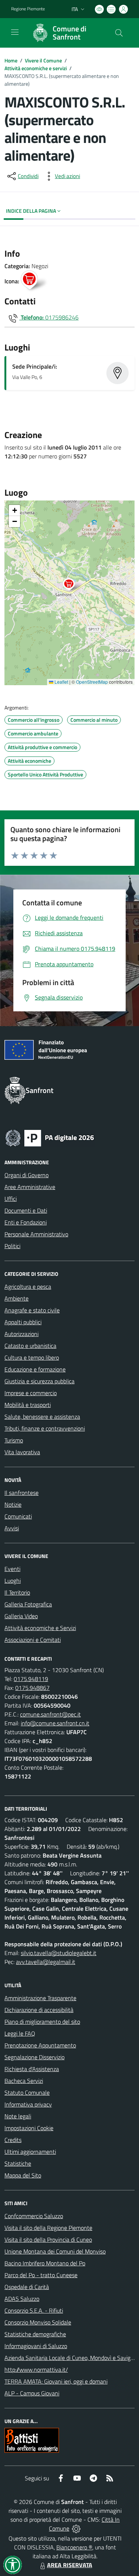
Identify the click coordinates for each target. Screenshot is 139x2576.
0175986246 (62, 317)
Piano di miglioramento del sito (42, 2022)
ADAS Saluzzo (22, 2299)
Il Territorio (17, 1592)
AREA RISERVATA (70, 2565)
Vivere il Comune (43, 60)
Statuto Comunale (27, 2092)
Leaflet (61, 682)
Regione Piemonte (28, 9)
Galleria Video (21, 1616)
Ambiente (16, 1298)
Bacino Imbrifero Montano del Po (45, 2263)
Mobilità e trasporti (28, 1405)
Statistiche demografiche (35, 2334)
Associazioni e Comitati (33, 1640)
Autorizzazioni (21, 1334)
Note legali (18, 2116)
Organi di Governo (27, 1175)
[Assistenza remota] (76, 2528)
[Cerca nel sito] (119, 33)
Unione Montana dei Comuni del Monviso (55, 2251)
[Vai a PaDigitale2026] (50, 1137)
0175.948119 (31, 1679)
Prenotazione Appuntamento (40, 2045)
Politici (12, 1246)
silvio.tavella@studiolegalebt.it (59, 1953)
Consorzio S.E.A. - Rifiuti (34, 2310)
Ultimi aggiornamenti (30, 2152)
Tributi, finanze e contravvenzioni (45, 1428)
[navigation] (15, 32)
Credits (13, 2140)
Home (11, 60)
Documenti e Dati (26, 1210)
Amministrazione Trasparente (40, 1998)
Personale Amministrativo (36, 1234)
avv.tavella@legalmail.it (46, 1962)
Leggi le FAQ (20, 2033)
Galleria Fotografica (28, 1604)
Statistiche (18, 2163)
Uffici (11, 1199)
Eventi (12, 1569)
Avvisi (12, 1528)
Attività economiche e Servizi (40, 1628)
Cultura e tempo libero (32, 1357)
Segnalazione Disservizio (34, 2057)
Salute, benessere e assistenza (42, 1417)
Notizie (13, 1504)
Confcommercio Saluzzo (34, 2216)
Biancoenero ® (74, 2547)
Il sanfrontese (21, 1493)
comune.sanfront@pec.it (50, 1714)
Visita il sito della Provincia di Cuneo (48, 2240)
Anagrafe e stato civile (32, 1310)
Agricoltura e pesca (28, 1287)
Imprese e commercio (31, 1393)
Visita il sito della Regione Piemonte (48, 2228)
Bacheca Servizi (24, 2081)
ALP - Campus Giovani (32, 2393)
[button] (73, 585)
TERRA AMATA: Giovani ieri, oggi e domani (56, 2381)
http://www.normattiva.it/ (36, 2370)
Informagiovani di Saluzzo (36, 2346)
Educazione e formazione (35, 1369)
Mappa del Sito (23, 2175)
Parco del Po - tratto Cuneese (41, 2275)
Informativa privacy (28, 2104)
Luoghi (13, 1581)
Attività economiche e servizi (36, 68)
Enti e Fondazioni (26, 1222)
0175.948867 (32, 1688)
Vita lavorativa (22, 1452)
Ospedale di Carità (27, 2287)
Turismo (14, 1440)
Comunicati (18, 1516)
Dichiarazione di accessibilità (39, 2010)
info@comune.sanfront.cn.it (55, 1723)
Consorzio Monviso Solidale (38, 2322)
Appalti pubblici (23, 1322)
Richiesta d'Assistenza (32, 2069)
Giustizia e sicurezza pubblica (39, 1381)
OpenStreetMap (92, 682)
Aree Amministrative (30, 1187)
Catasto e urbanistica (30, 1346)
